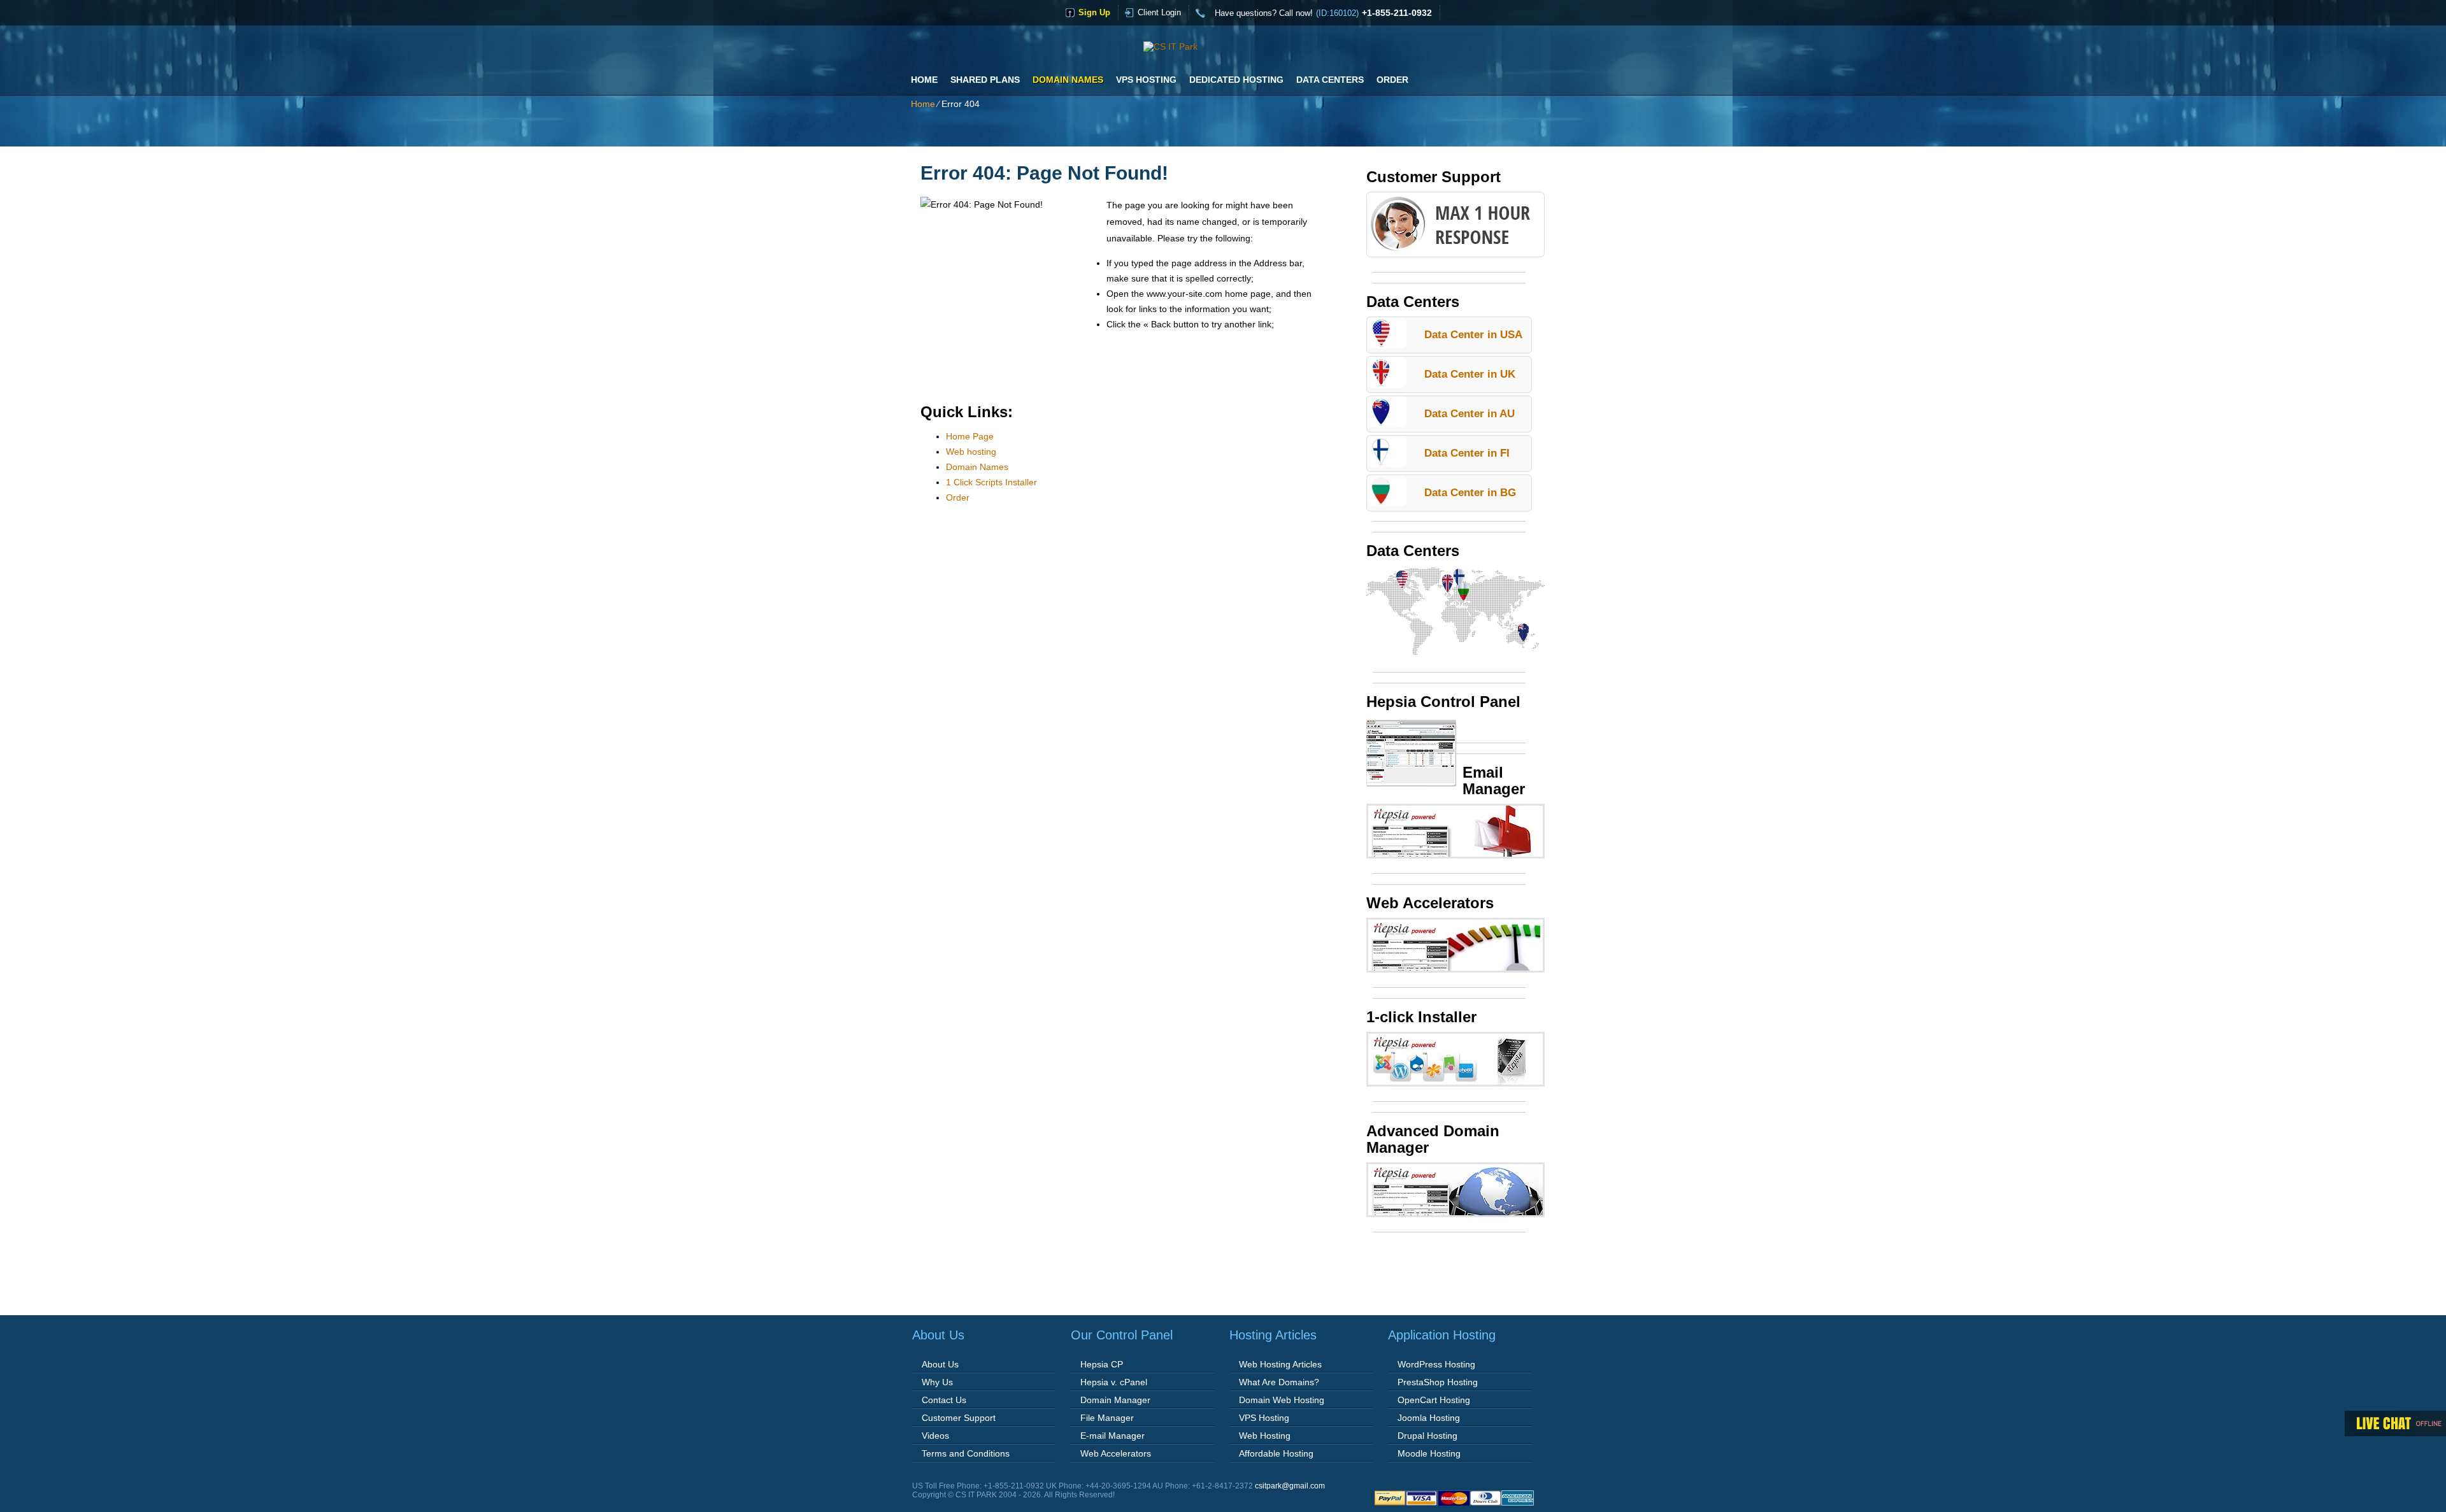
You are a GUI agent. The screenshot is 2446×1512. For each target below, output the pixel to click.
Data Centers (1330, 80)
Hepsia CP (1102, 1364)
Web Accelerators (1116, 1453)
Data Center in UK (1470, 374)
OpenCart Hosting (1434, 1400)
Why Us (937, 1382)
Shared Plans (985, 80)
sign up (1094, 12)
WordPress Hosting (1436, 1364)
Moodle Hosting (1429, 1453)
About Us (940, 1364)
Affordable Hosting (1276, 1453)
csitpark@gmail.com (1290, 1486)
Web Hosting (1265, 1436)
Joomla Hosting (1429, 1418)
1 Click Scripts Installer (991, 482)
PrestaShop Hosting (1438, 1382)
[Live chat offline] (2395, 1423)
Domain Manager (1115, 1400)
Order (1392, 80)
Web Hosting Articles (1280, 1364)
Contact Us (944, 1400)
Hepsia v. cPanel (1114, 1382)
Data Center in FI (1467, 453)
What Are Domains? (1279, 1382)
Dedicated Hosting (1236, 80)
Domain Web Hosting (1282, 1400)
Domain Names (1068, 80)
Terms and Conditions (966, 1453)
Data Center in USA (1473, 335)
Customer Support (959, 1418)
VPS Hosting (1146, 80)
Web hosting (971, 452)
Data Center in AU (1470, 414)
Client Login (1159, 12)
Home (924, 80)
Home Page (970, 436)
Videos (935, 1436)
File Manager (1107, 1418)
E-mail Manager (1112, 1436)
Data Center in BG (1470, 493)
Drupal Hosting (1427, 1436)
